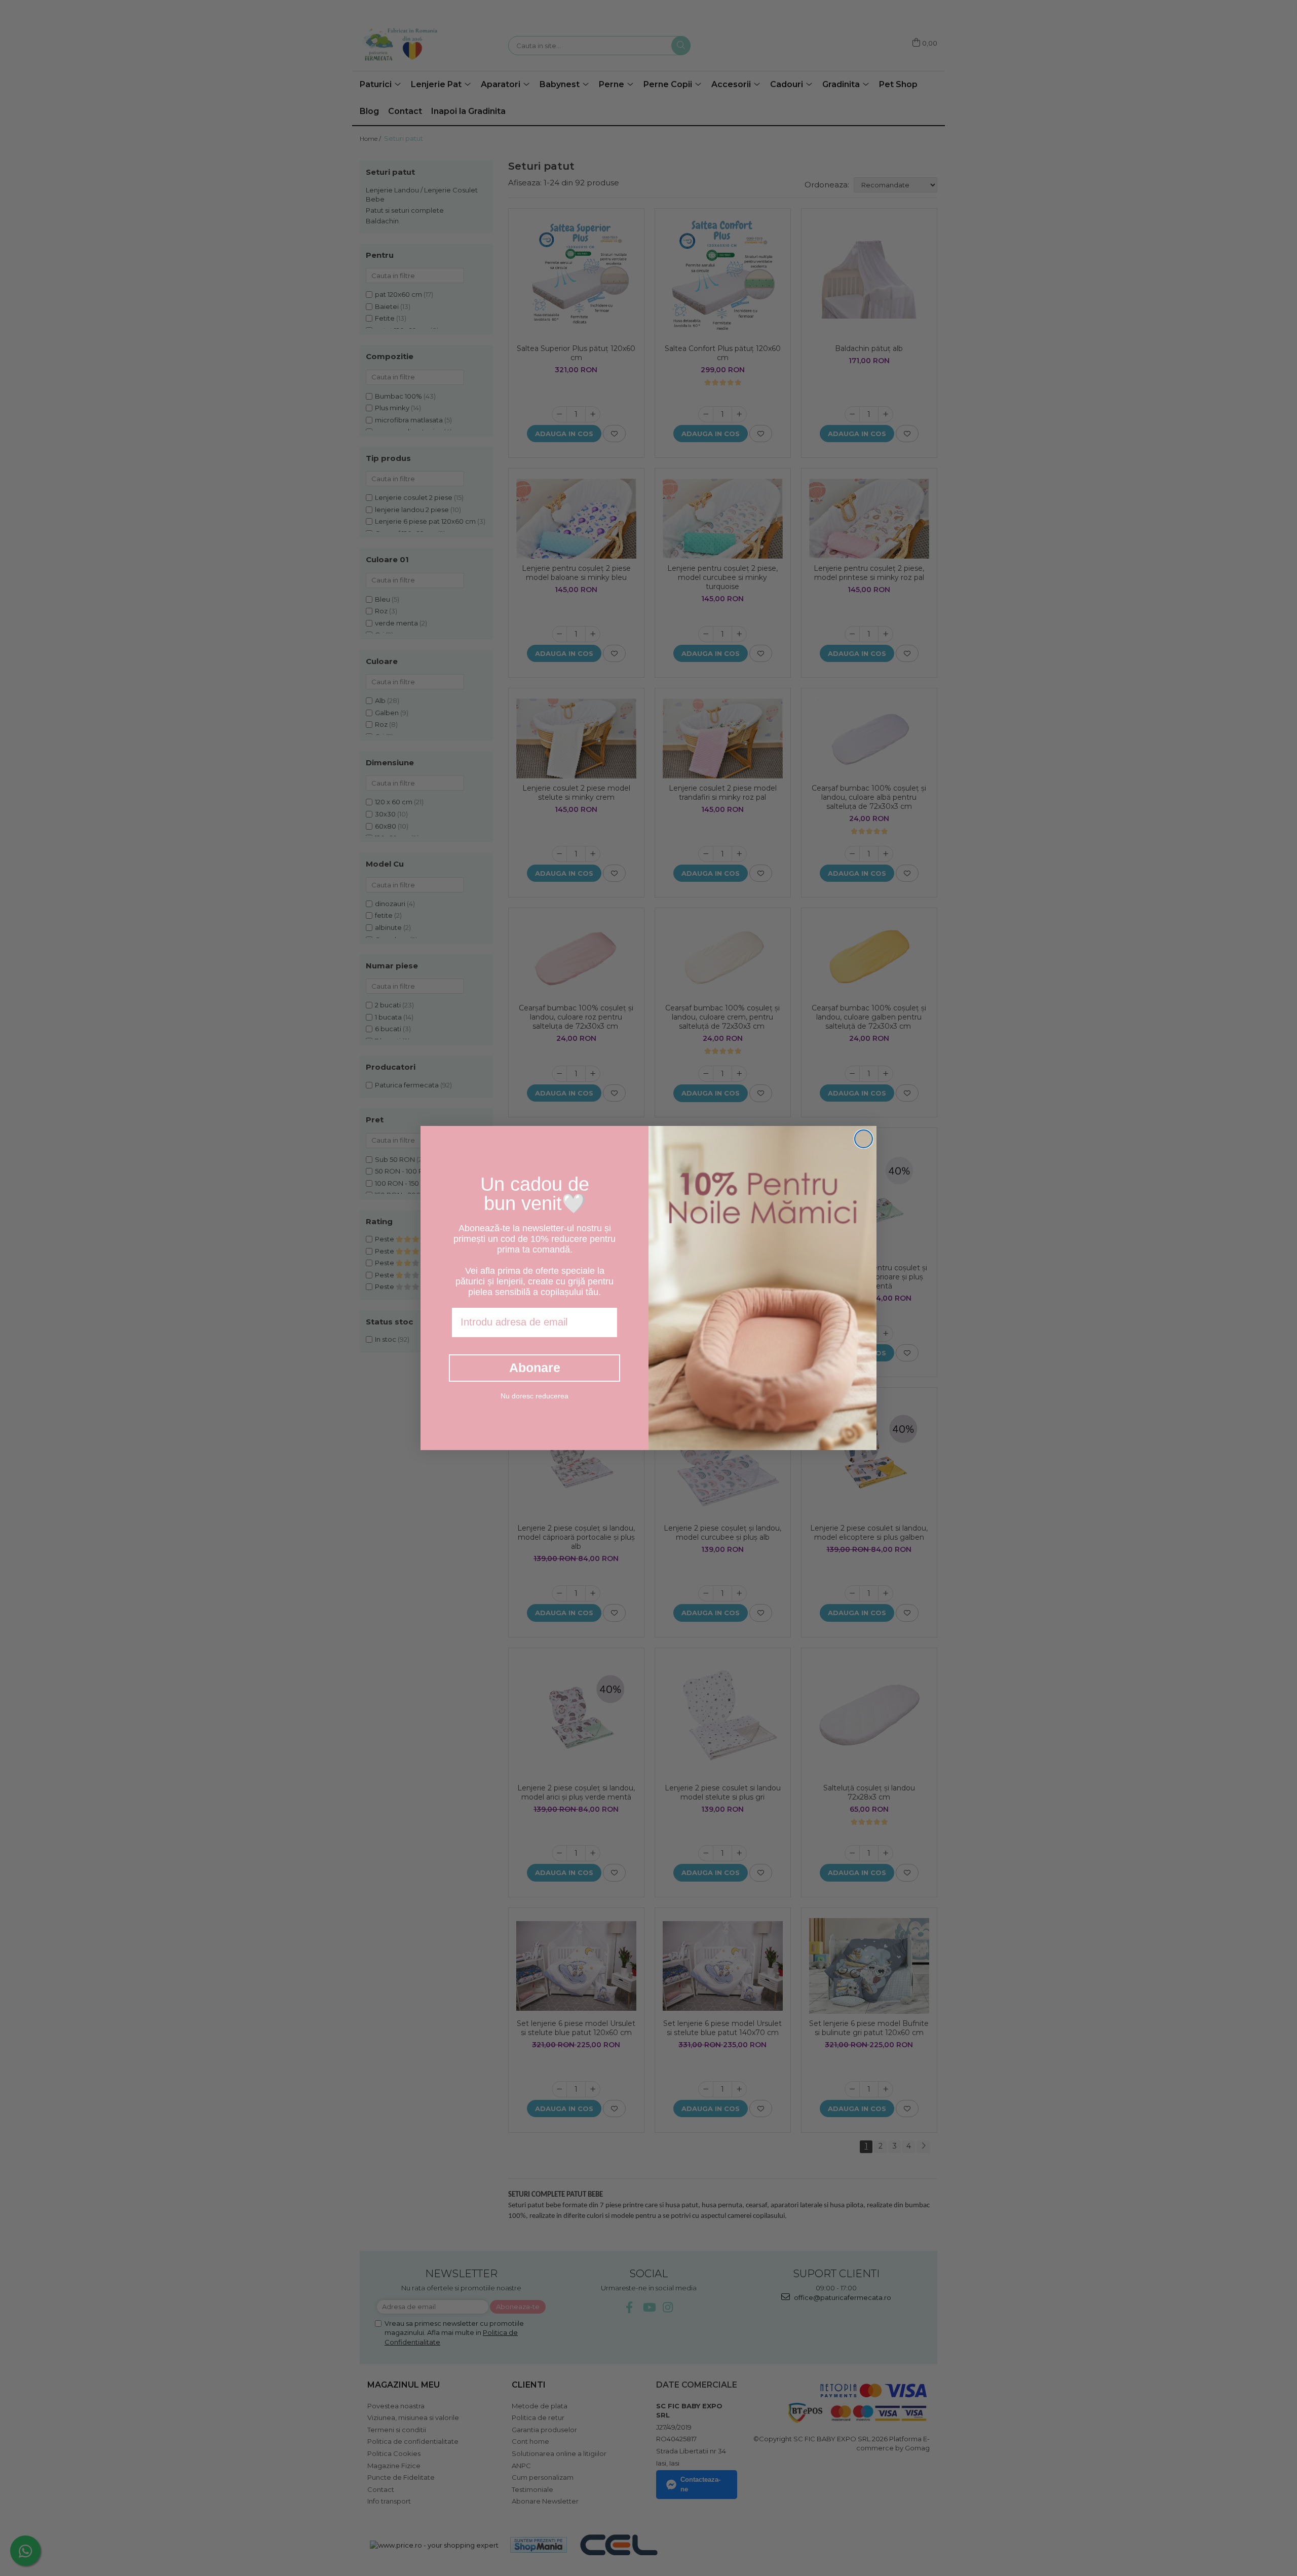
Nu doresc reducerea (535, 1396)
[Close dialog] (864, 1139)
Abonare (535, 1368)
